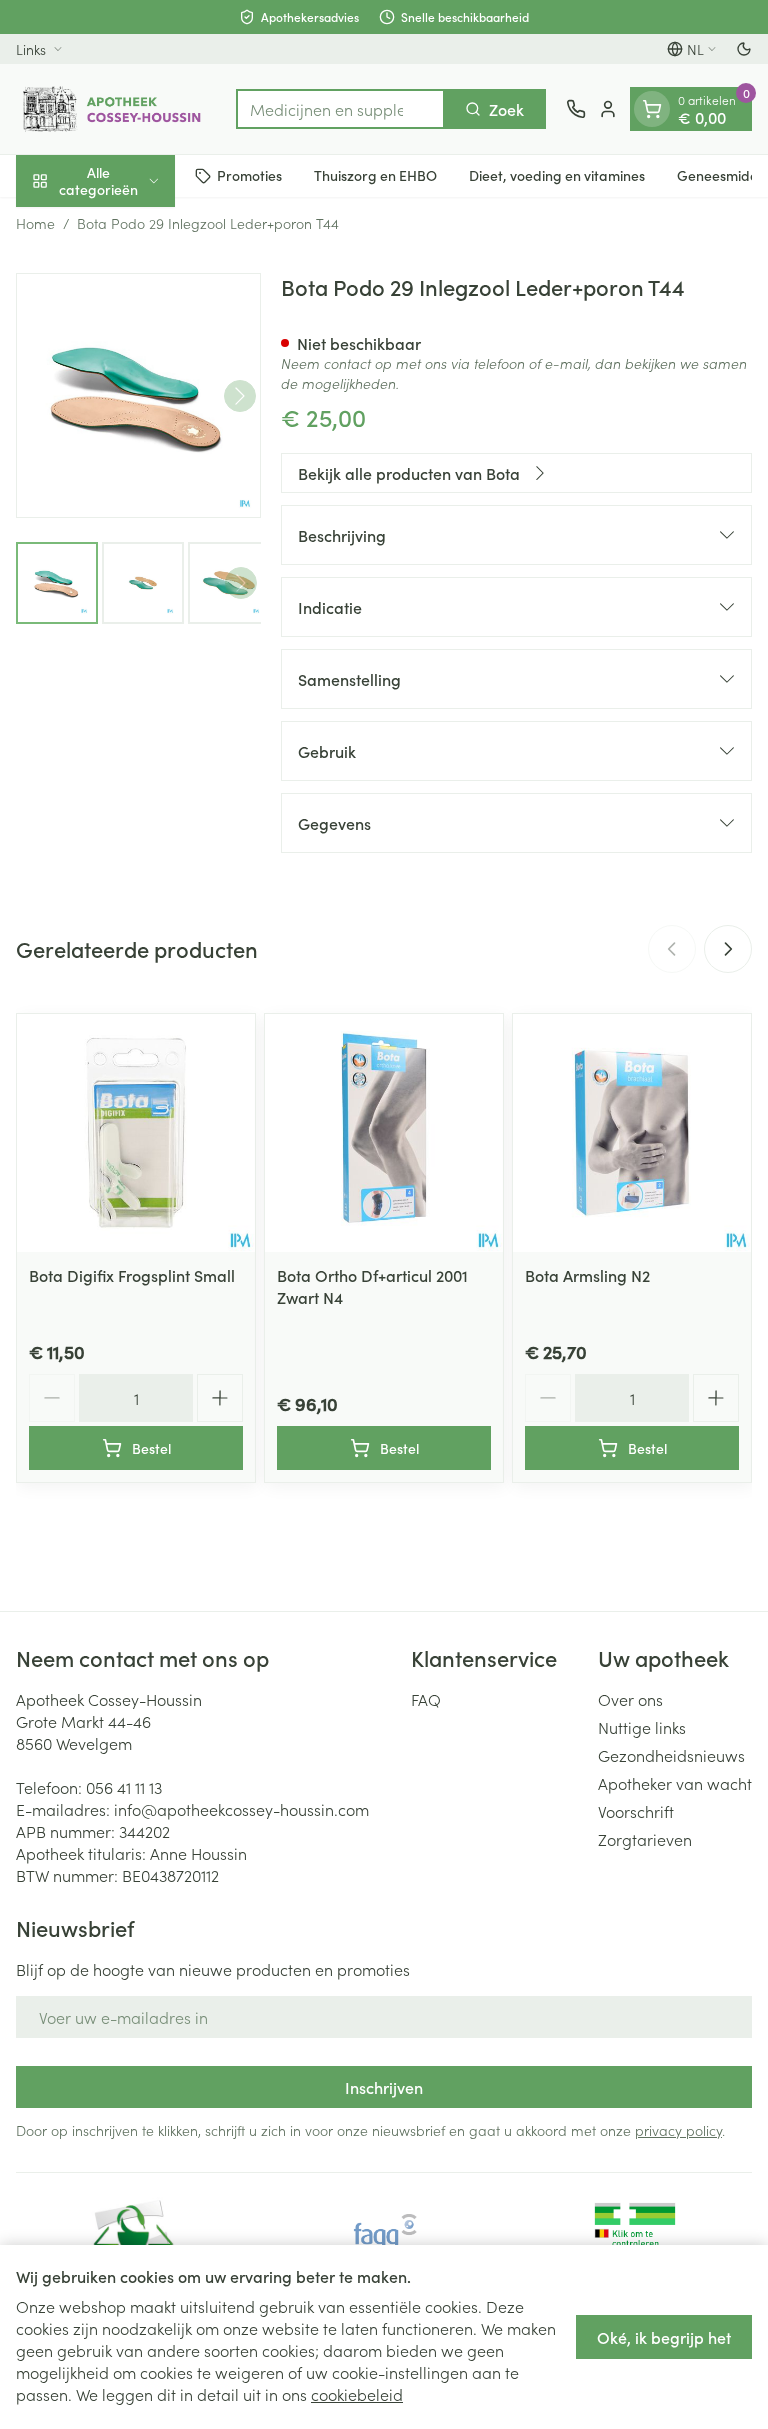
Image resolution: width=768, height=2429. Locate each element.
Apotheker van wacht (675, 1783)
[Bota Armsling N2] (632, 1133)
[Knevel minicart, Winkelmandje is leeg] (652, 109)
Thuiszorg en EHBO (375, 175)
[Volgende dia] (728, 949)
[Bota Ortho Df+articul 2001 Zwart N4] (384, 1133)
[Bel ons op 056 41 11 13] (576, 109)
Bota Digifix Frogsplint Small (132, 1275)
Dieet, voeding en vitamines (557, 175)
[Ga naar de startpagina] (116, 109)
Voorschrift (636, 1811)
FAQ (426, 1699)
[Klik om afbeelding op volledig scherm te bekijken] (138, 395)
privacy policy (678, 2130)
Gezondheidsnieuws (671, 1755)
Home (35, 223)
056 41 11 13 (124, 1787)
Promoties (249, 175)
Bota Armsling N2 (587, 1275)
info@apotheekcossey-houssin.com (241, 1809)
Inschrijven (384, 2087)
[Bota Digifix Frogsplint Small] (136, 1133)
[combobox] (340, 109)
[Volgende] (240, 396)
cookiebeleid (357, 2394)
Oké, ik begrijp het (664, 2337)
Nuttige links (642, 1727)
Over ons (630, 1699)
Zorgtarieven (645, 1839)
